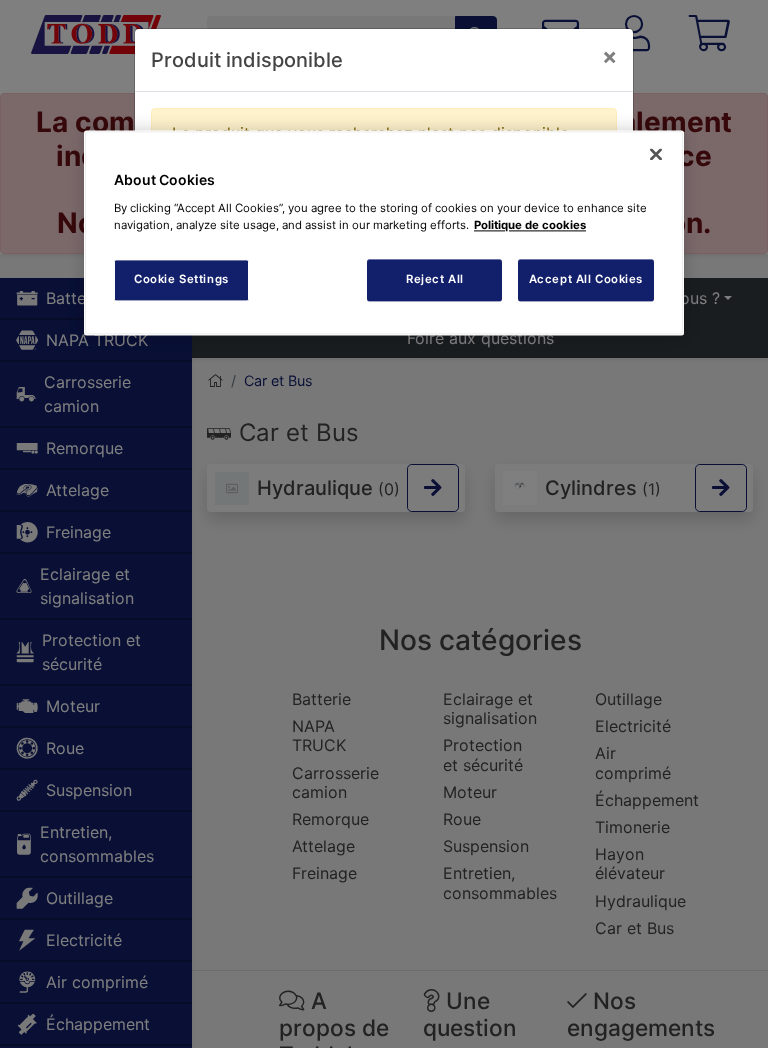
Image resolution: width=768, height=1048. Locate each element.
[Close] (656, 155)
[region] (384, 233)
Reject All (435, 279)
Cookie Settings (181, 279)
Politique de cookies (530, 225)
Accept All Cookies (586, 279)
